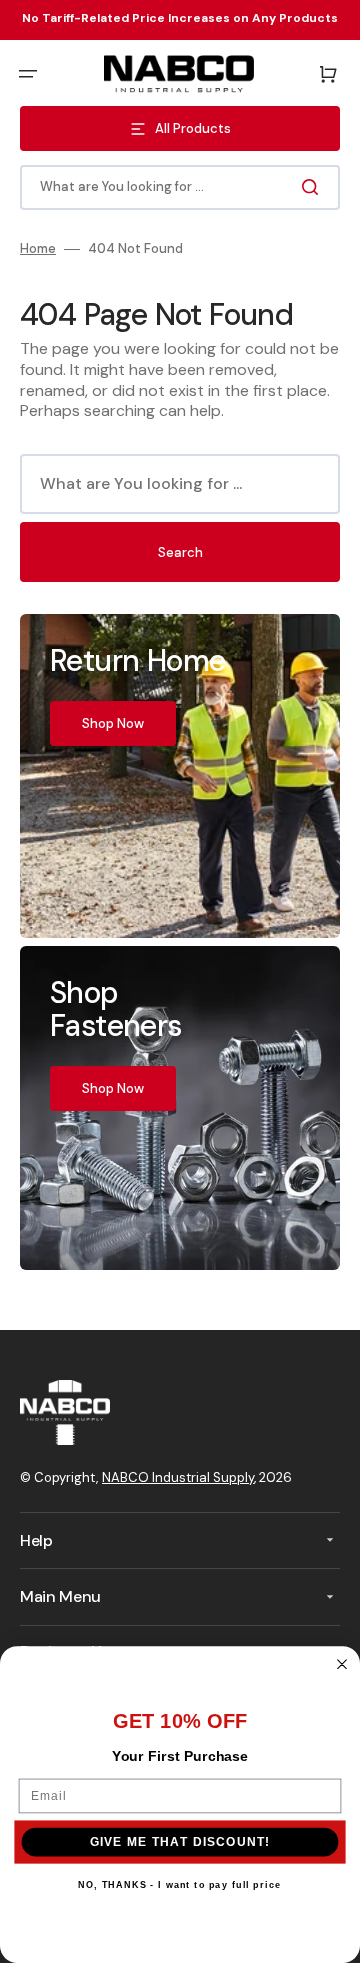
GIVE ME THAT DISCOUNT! (180, 1841)
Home (38, 249)
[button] (28, 74)
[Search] (314, 187)
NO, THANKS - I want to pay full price (179, 1885)
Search (180, 552)
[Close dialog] (342, 1664)
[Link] (180, 776)
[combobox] (180, 187)
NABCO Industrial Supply (178, 1477)
